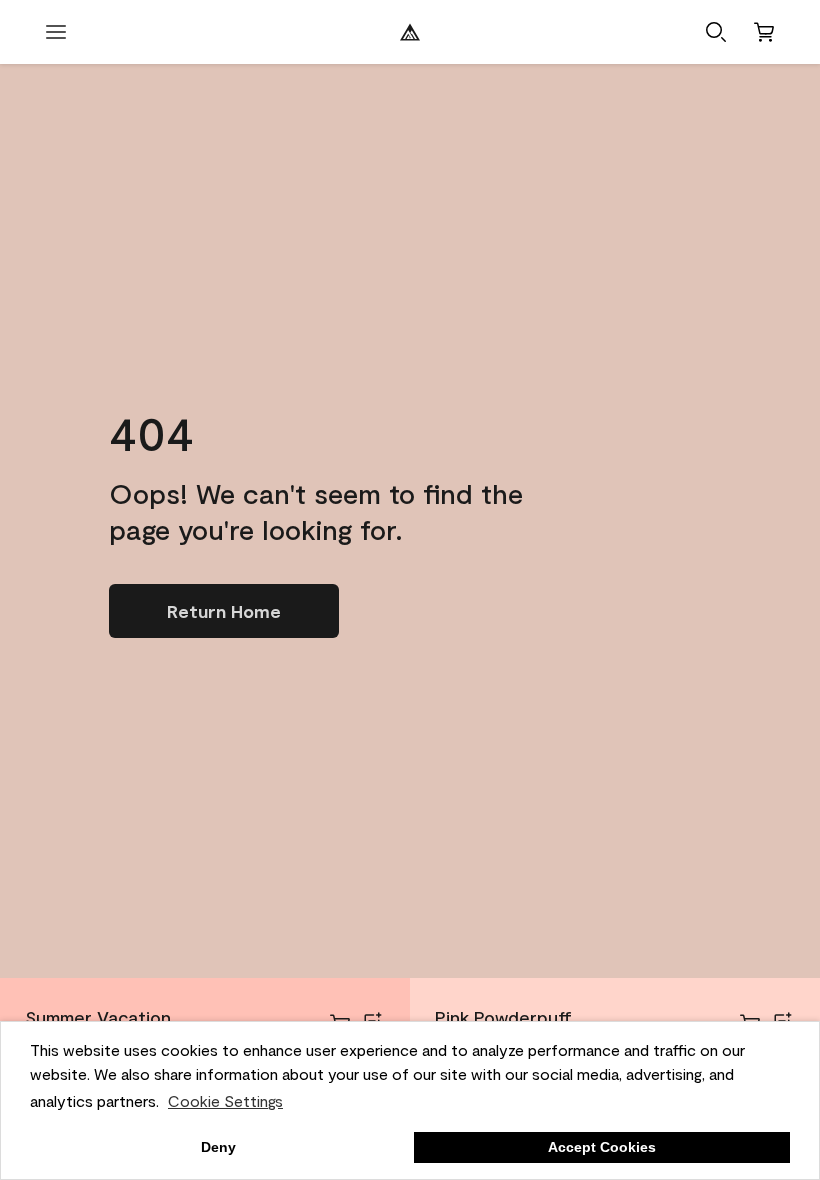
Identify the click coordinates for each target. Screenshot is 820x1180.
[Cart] (764, 32)
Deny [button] (218, 1147)
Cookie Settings (225, 1100)
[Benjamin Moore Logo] (410, 32)
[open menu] (56, 32)
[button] (716, 32)
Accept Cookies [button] (602, 1147)
